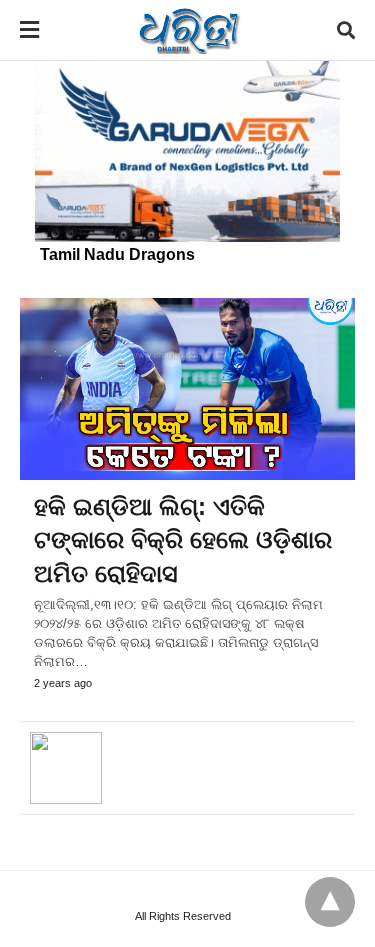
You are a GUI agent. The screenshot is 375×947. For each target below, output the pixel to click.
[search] (346, 30)
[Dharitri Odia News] (189, 30)
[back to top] (330, 902)
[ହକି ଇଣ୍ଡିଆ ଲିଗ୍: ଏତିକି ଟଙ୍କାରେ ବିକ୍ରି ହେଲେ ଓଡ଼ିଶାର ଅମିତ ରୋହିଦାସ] (187, 389)
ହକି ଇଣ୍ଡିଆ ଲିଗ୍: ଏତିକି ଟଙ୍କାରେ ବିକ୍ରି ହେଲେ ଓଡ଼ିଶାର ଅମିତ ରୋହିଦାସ (183, 540)
